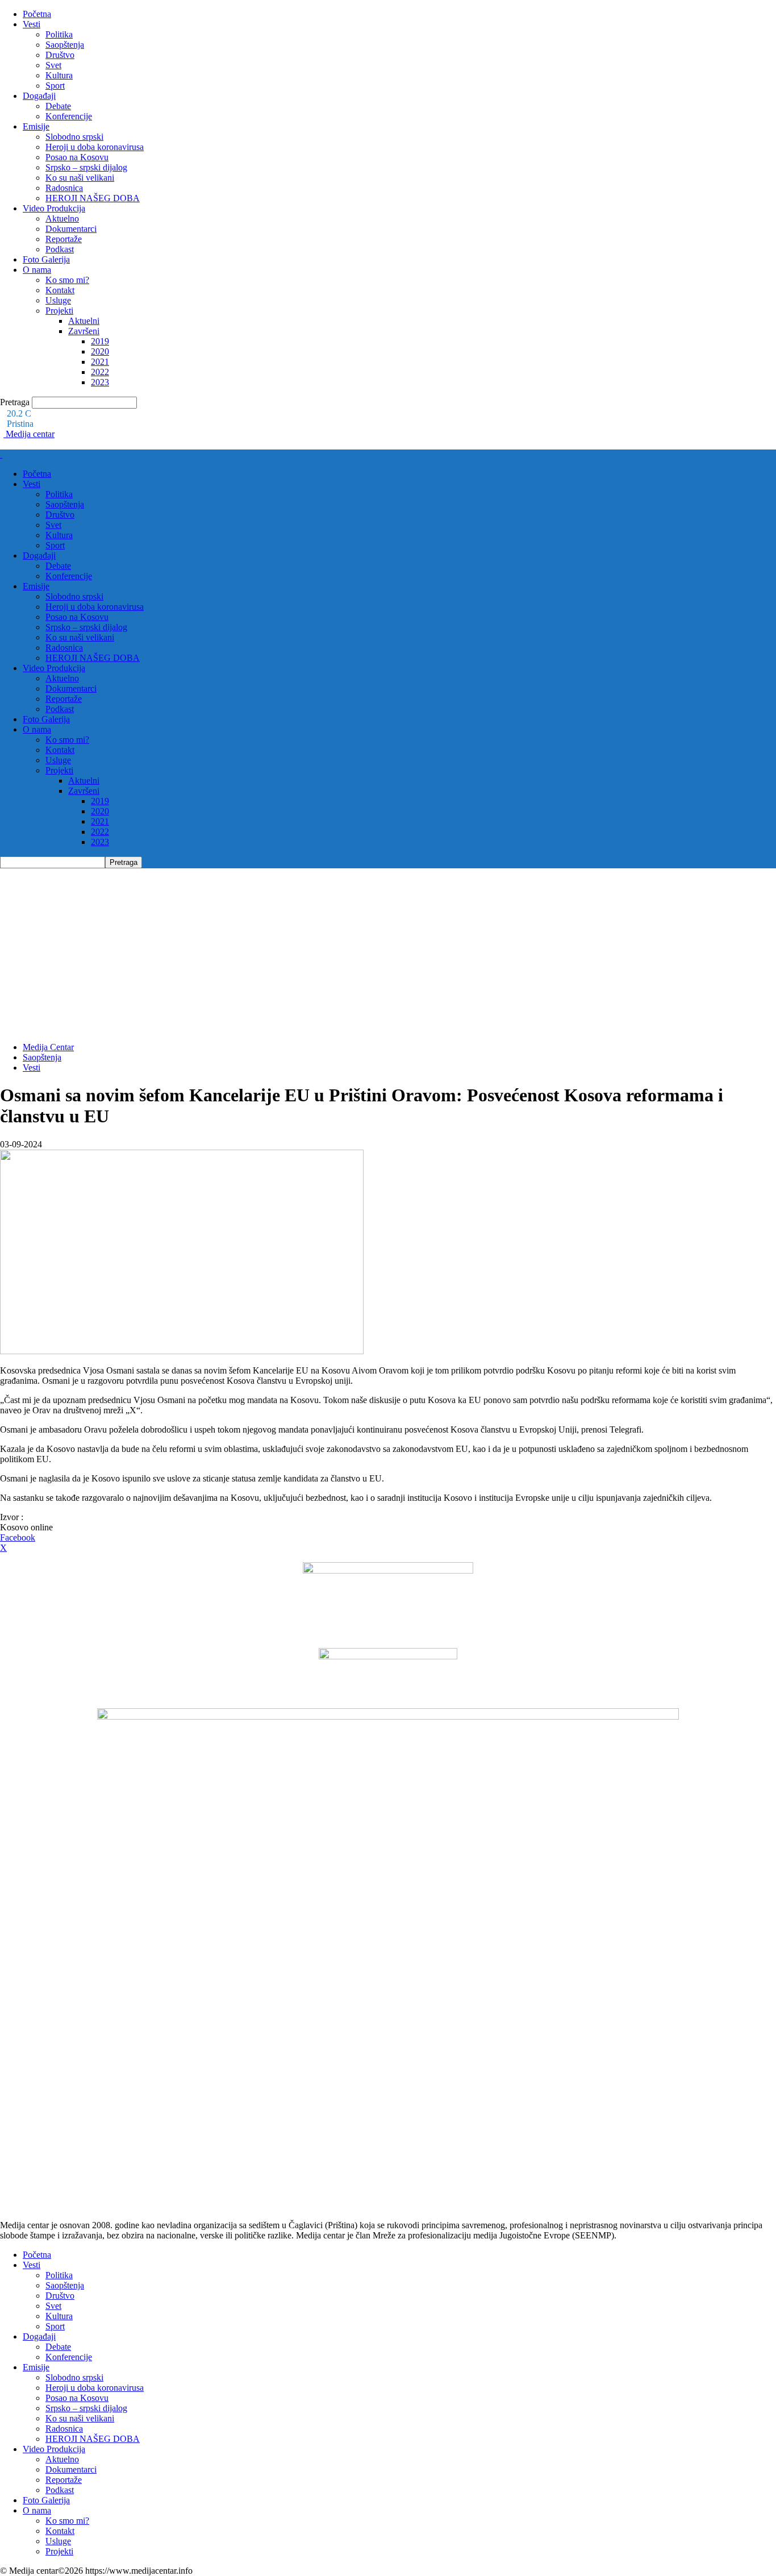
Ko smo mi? (67, 280)
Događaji (39, 96)
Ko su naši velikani (80, 178)
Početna (37, 14)
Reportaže (64, 239)
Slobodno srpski (74, 137)
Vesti (32, 24)
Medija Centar (48, 1047)
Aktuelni (84, 321)
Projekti (59, 311)
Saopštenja (65, 45)
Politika (59, 34)
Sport (55, 86)
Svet (53, 65)
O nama (37, 270)
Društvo (60, 55)
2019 (100, 341)
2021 (100, 362)
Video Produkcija (54, 208)
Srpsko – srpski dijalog (86, 167)
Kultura (59, 75)
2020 (100, 351)
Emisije (36, 126)
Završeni (84, 331)
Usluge (58, 300)
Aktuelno (62, 219)
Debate (58, 106)
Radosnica (64, 188)
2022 (100, 372)
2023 (100, 382)
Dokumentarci (71, 229)
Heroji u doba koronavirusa (95, 147)
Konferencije (69, 116)
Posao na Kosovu (77, 157)
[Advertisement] (388, 954)
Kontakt (60, 290)
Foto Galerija (46, 259)
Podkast (60, 249)
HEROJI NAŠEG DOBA (93, 198)
